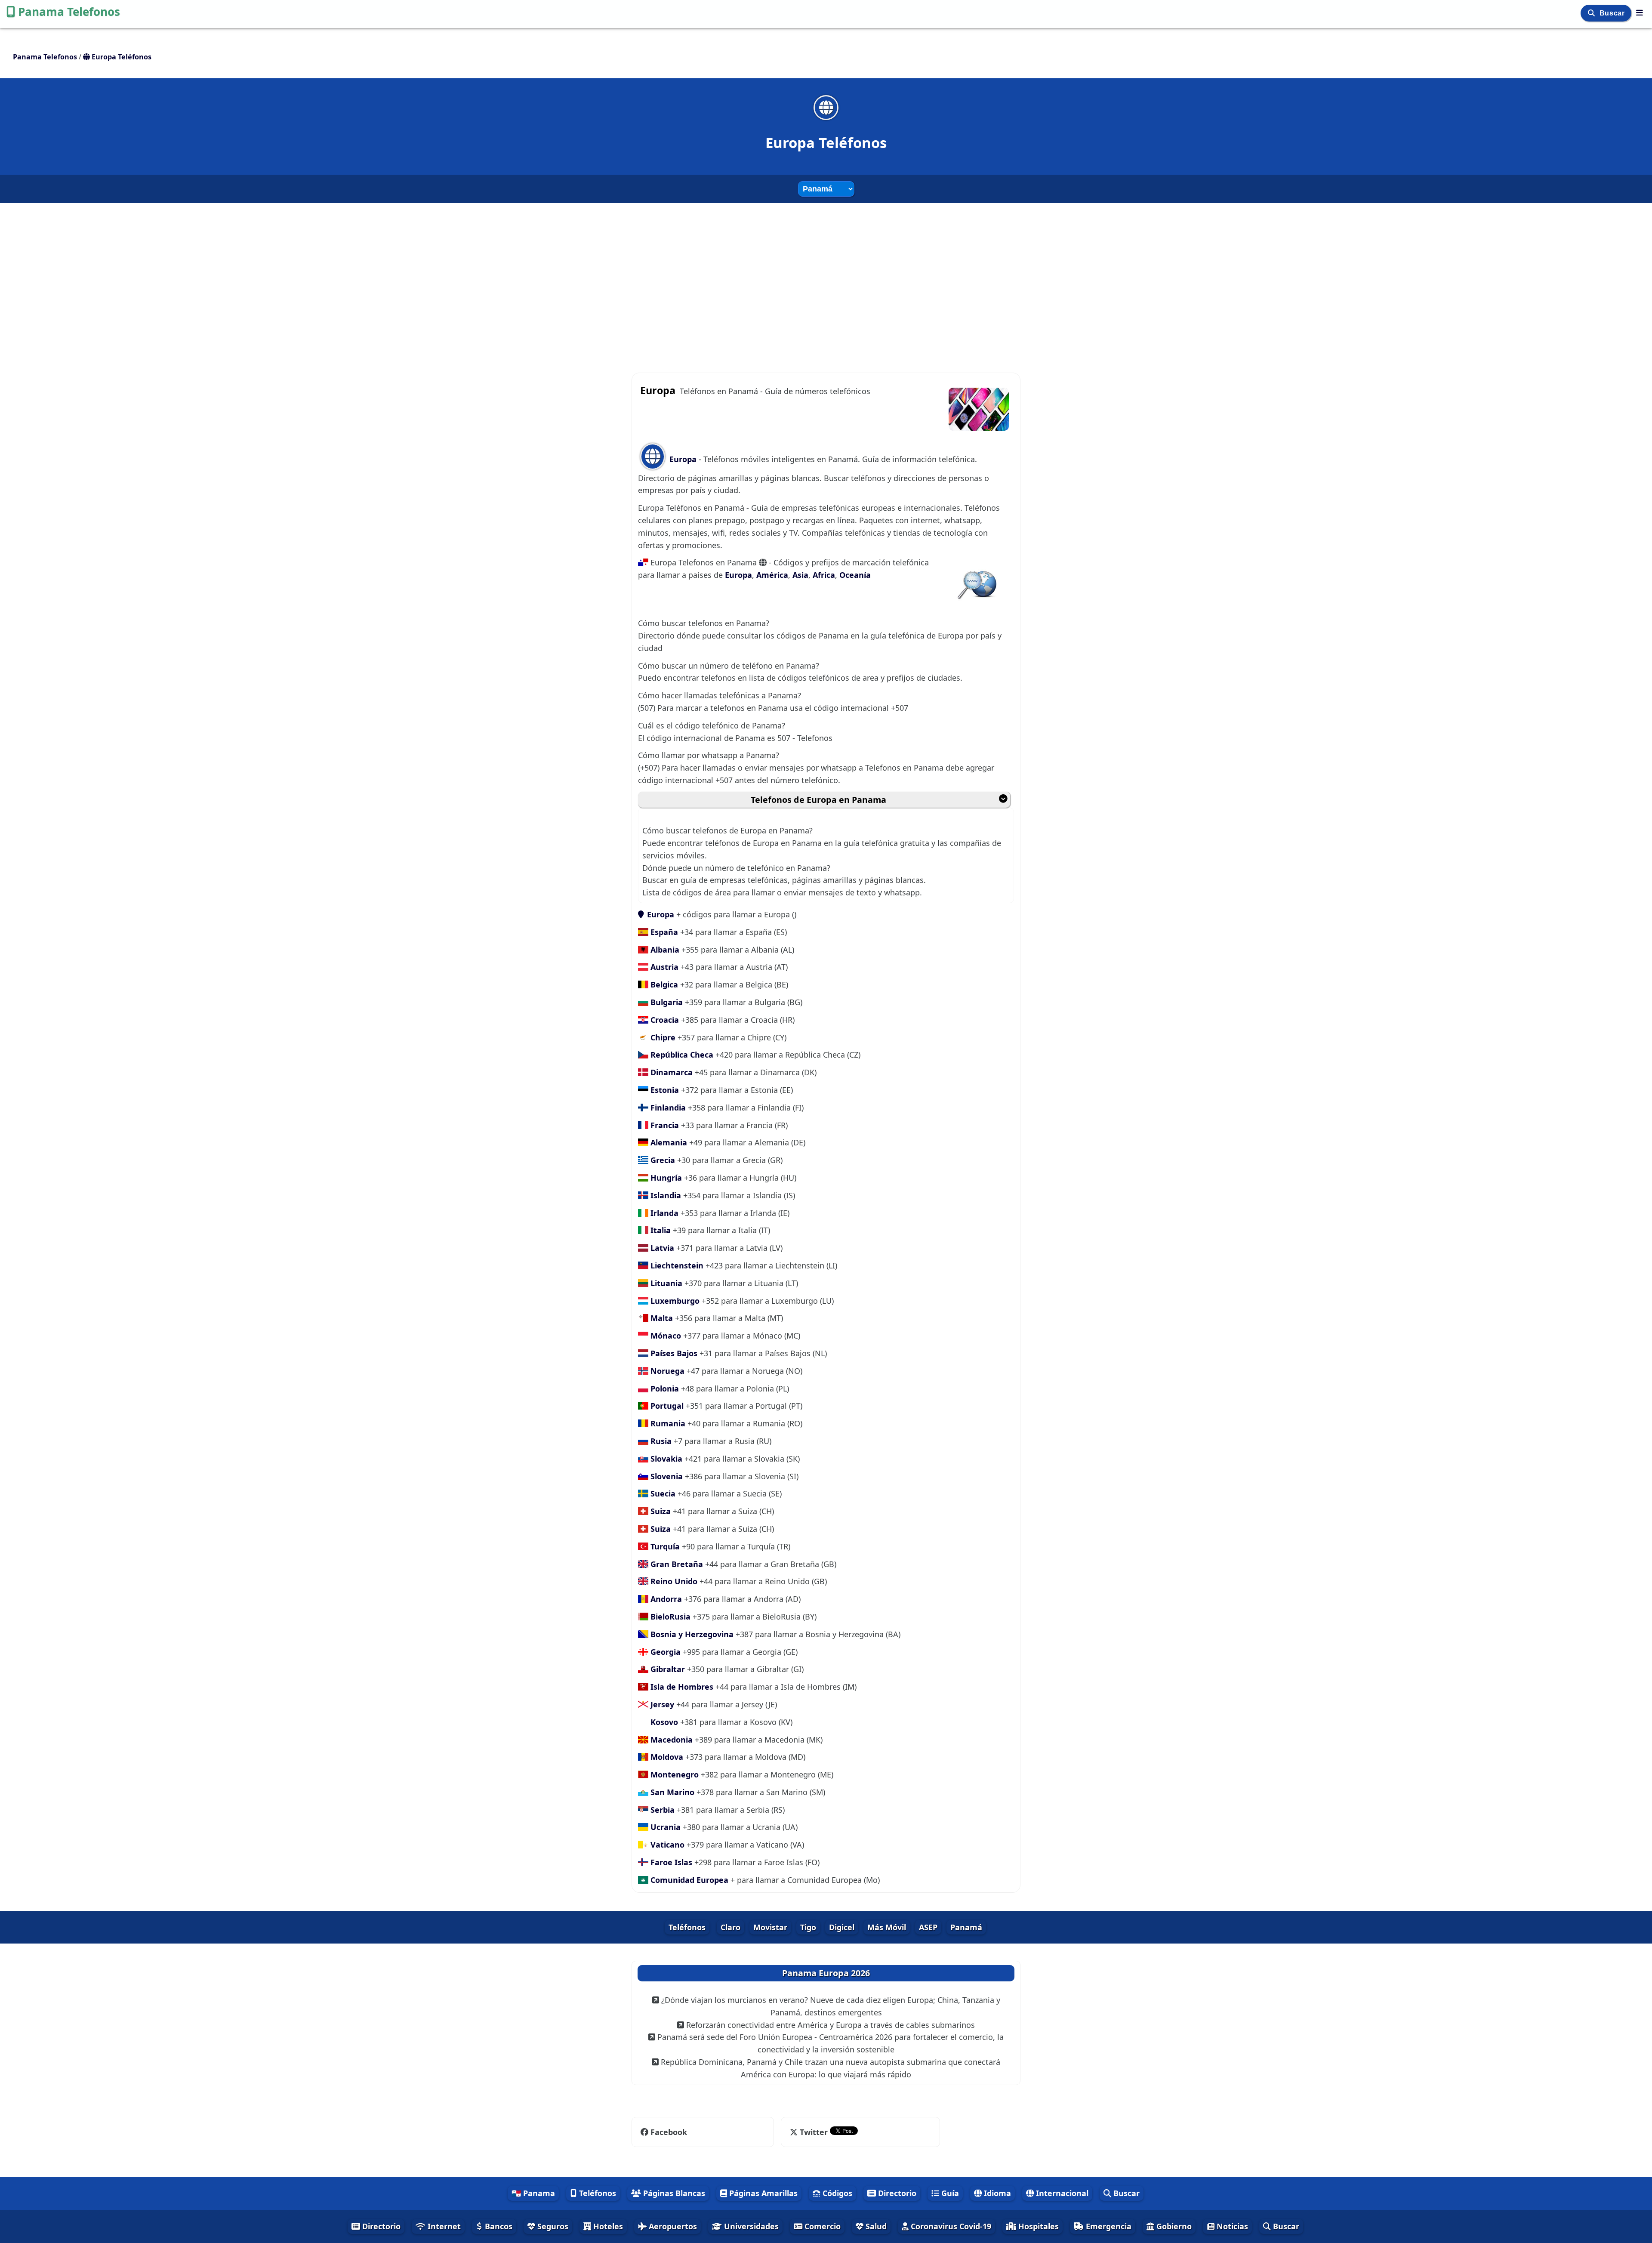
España (663, 932)
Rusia (660, 1441)
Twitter (814, 2132)
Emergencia (1108, 2226)
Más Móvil (887, 1927)
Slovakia (665, 1459)
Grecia (662, 1160)
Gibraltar (667, 1669)
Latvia (661, 1248)
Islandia (665, 1195)
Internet (443, 2226)
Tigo (808, 1927)
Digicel (842, 1927)
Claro (730, 1927)
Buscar (1613, 13)
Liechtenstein (676, 1265)
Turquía (664, 1546)
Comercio (821, 2226)
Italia (660, 1230)
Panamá (966, 1927)
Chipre (662, 1037)
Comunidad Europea (688, 1880)
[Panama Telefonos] (1640, 12)
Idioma (996, 2193)
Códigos (836, 2193)
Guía (949, 2193)
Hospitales (1037, 2226)
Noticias (1231, 2226)
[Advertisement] (826, 280)
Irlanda (663, 1213)
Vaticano (666, 1845)
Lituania (665, 1283)
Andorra (665, 1599)
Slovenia (666, 1476)
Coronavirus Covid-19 (950, 2226)
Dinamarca (670, 1072)
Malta (661, 1318)
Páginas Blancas (673, 2193)
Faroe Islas (670, 1862)
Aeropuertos (672, 2226)
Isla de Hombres (681, 1687)
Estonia (664, 1090)
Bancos (498, 2226)
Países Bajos (673, 1353)
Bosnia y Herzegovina (691, 1634)
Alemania (668, 1142)
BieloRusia (669, 1617)
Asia (800, 575)
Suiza (660, 1511)
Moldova (666, 1757)
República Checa (681, 1055)
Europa (683, 459)
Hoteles (607, 2226)
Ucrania (664, 1827)
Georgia (664, 1652)
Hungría (665, 1178)
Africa (824, 575)
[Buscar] (1592, 13)
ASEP (928, 1927)
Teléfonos (687, 1927)
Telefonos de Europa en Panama (818, 800)
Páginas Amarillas (762, 2193)
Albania (664, 950)
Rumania (667, 1423)
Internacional (1061, 2193)
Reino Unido (673, 1581)
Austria (663, 967)
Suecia (662, 1493)
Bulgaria (666, 1002)
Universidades (750, 2226)
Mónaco (665, 1336)
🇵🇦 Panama (533, 2193)
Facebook (669, 2132)
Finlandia (667, 1108)
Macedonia (670, 1740)
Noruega (666, 1371)
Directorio (896, 2193)
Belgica (663, 984)
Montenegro (673, 1774)
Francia (664, 1125)
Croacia (664, 1020)
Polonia (664, 1388)
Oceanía (855, 575)
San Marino (671, 1792)
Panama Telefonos (69, 12)
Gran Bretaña (676, 1564)
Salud (875, 2226)
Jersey (661, 1704)
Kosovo (663, 1722)
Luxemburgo (674, 1301)
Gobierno (1173, 2226)
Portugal (666, 1406)
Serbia (661, 1810)
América (772, 575)
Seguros (552, 2226)
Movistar (770, 1927)
